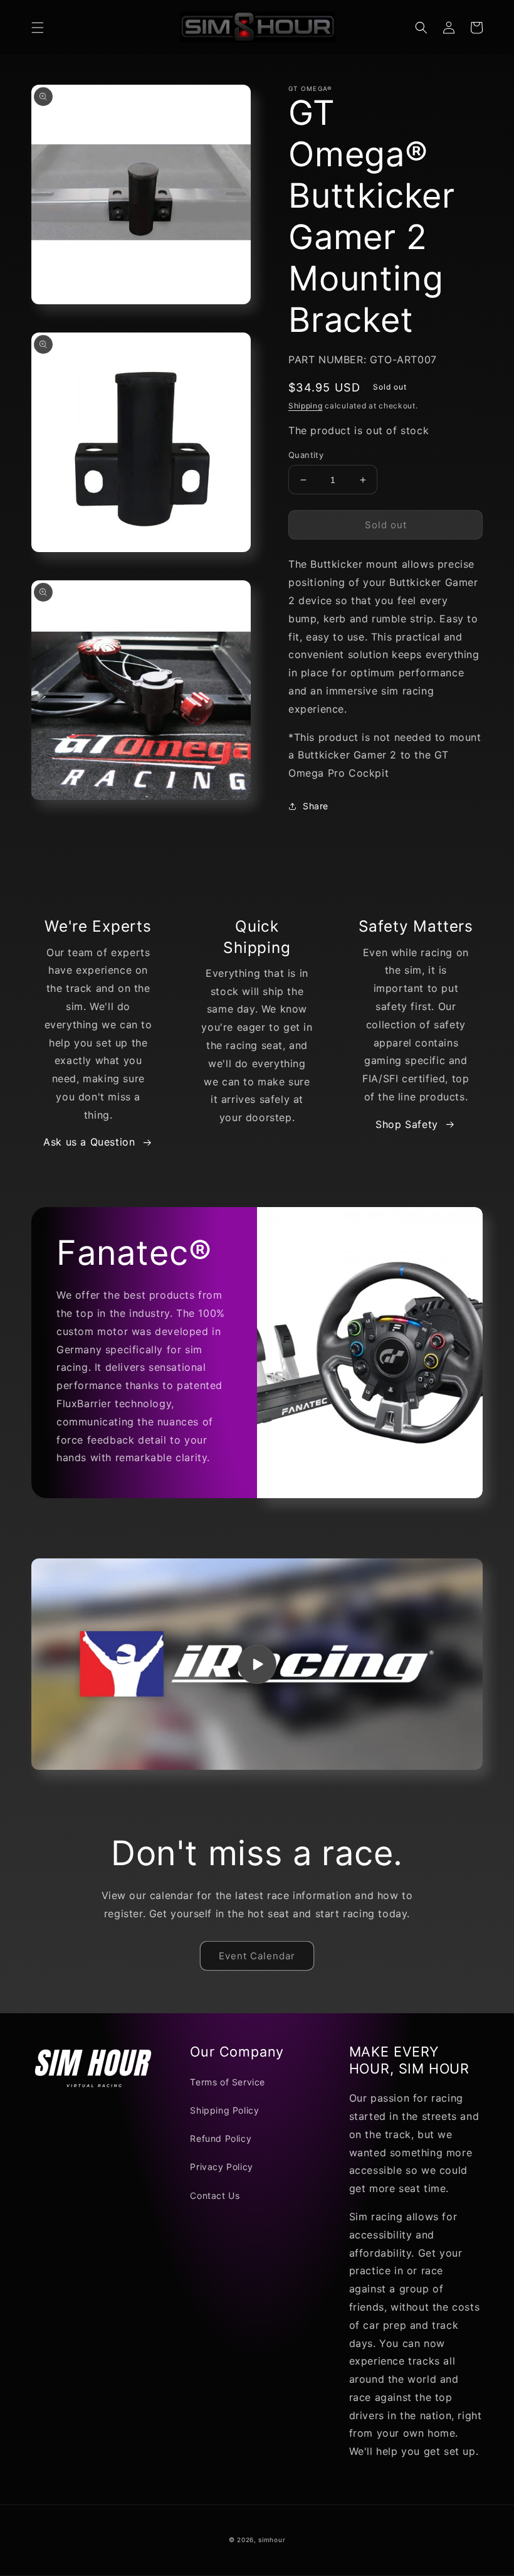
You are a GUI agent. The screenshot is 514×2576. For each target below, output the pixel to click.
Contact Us (215, 2195)
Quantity (306, 455)
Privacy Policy (221, 2167)
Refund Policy (221, 2138)
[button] (38, 28)
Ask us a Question (89, 1142)
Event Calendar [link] (257, 1956)
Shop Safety (407, 1124)
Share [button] (316, 806)
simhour (272, 2540)
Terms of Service (228, 2082)
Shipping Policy (224, 2110)
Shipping (306, 406)
